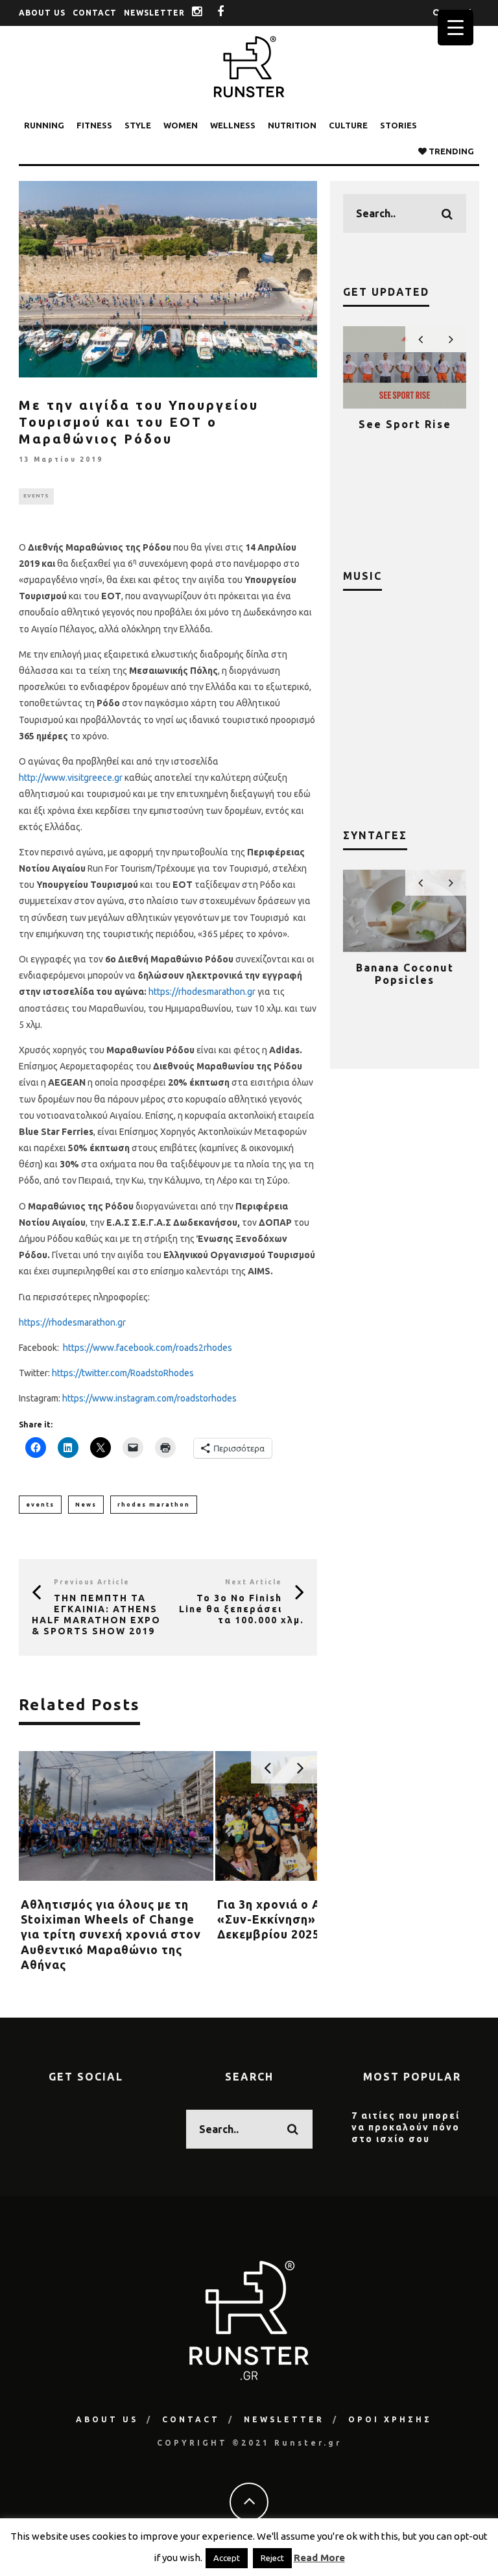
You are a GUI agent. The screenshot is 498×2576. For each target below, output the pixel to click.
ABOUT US (42, 13)
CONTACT (95, 13)
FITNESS (94, 125)
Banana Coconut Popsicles (405, 974)
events (40, 1505)
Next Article (254, 1582)
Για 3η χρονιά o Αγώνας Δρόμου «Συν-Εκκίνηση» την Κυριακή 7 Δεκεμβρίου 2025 (313, 1919)
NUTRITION (292, 125)
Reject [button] (272, 2558)
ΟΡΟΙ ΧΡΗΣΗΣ (390, 2419)
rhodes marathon (154, 1505)
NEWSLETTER (154, 13)
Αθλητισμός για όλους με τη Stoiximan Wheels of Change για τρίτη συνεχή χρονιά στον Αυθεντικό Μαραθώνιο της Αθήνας (111, 1935)
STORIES (398, 125)
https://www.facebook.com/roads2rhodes (148, 1348)
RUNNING (44, 125)
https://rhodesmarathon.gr (202, 992)
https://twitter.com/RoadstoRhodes (123, 1373)
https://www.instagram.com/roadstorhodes (149, 1398)
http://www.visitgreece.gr (71, 778)
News (86, 1505)
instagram (207, 13)
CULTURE (348, 125)
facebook (231, 13)
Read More (319, 2558)
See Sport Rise (405, 424)
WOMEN (181, 125)
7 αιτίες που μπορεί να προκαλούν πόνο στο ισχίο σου (406, 2127)
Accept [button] (227, 2558)
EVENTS (36, 496)
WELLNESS (233, 125)
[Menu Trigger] (456, 28)
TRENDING (450, 151)
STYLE (138, 125)
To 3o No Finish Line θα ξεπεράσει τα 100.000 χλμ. (242, 1609)
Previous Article (92, 1582)
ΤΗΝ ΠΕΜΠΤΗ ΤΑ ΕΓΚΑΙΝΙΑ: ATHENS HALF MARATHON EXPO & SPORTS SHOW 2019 (96, 1614)
